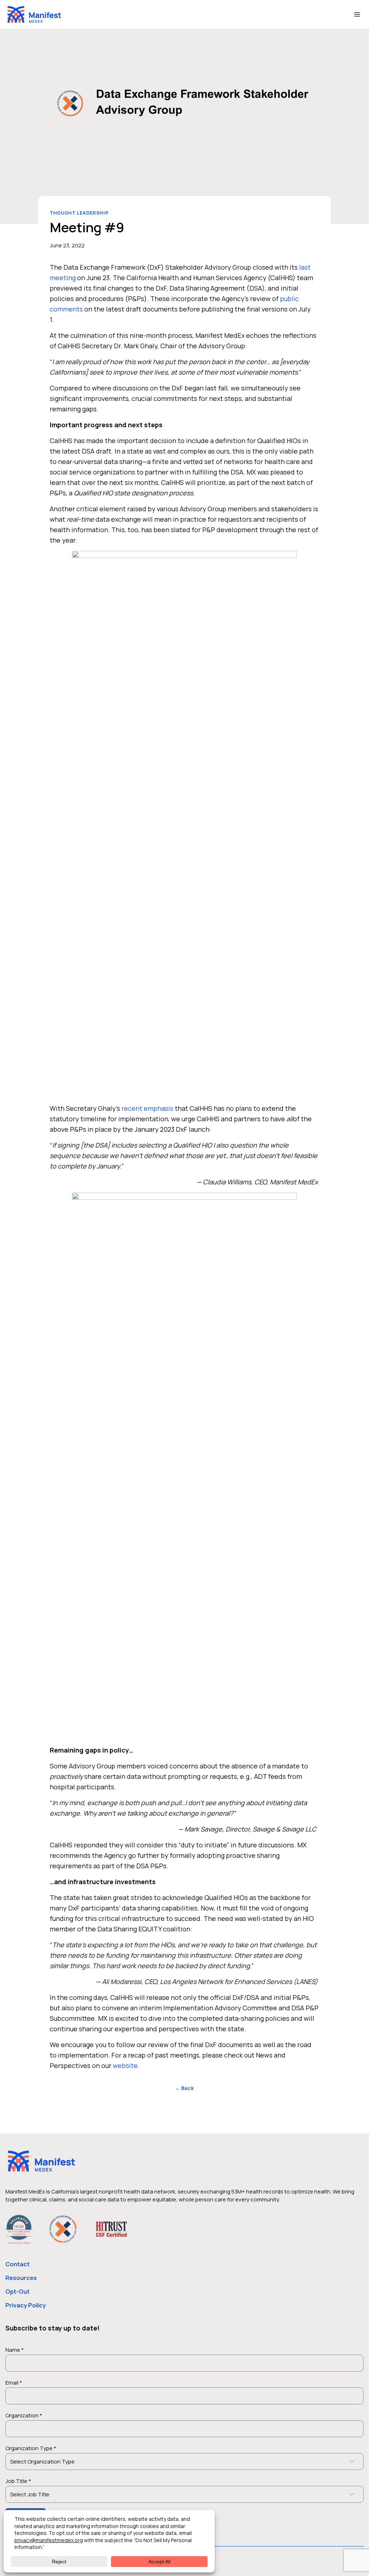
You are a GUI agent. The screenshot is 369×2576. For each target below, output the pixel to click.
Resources (21, 2278)
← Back (184, 2088)
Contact (17, 2264)
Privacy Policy (26, 2305)
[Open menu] (357, 14)
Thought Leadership (79, 213)
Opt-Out (17, 2292)
